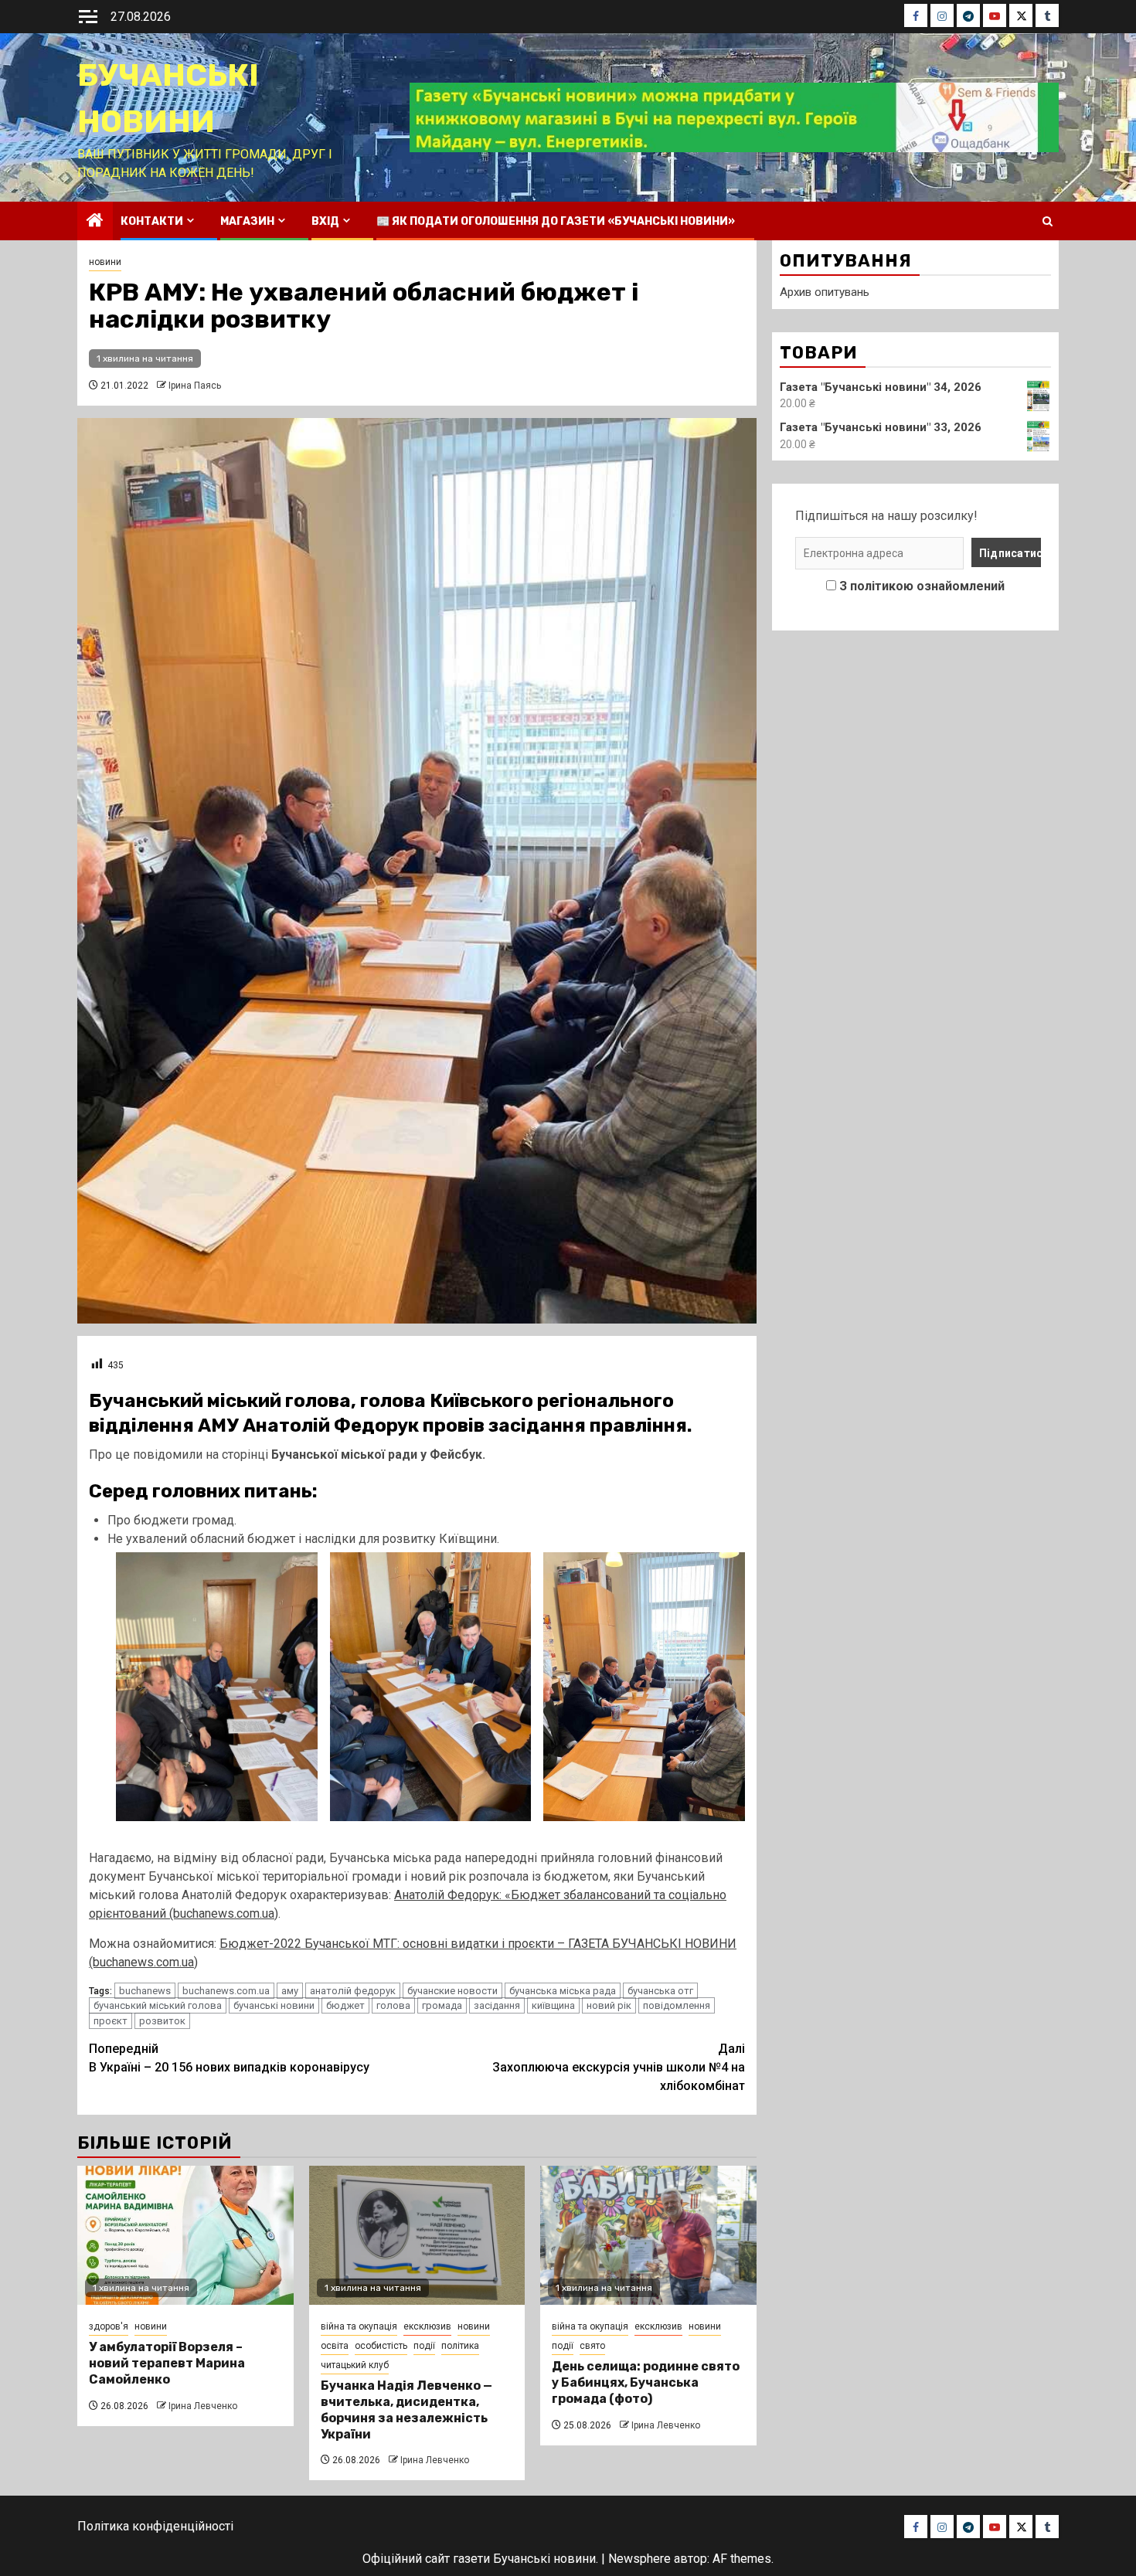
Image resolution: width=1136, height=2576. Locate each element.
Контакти (152, 221)
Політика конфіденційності (155, 2526)
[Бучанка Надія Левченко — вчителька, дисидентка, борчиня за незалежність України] (417, 2235)
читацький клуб (355, 2365)
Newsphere (639, 2559)
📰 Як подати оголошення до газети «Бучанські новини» (556, 221)
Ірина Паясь (195, 386)
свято (592, 2346)
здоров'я (109, 2326)
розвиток (162, 2021)
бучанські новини (274, 2005)
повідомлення (677, 2005)
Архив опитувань (825, 292)
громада (442, 2005)
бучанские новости (452, 1991)
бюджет (345, 2005)
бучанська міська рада (563, 1991)
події (424, 2346)
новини (105, 262)
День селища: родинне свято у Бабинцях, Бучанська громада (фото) (646, 2382)
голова (393, 2005)
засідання (497, 2005)
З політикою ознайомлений (922, 586)
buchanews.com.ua (226, 1991)
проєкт (111, 2021)
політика (460, 2346)
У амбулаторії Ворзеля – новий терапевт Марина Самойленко (167, 2363)
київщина (553, 2005)
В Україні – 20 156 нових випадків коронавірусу (229, 2058)
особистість (381, 2346)
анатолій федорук (353, 1991)
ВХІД (325, 221)
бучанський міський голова (158, 2005)
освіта (335, 2346)
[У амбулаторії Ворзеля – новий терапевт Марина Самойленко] (185, 2235)
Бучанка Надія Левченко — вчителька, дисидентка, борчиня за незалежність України (406, 2409)
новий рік (609, 2005)
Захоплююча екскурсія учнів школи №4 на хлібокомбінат (619, 2067)
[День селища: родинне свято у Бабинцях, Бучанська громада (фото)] (648, 2235)
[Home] (95, 222)
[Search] (1048, 221)
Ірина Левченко (203, 2406)
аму (290, 1991)
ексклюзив (427, 2326)
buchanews (145, 1991)
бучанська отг (660, 1991)
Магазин (247, 221)
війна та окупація (359, 2326)
